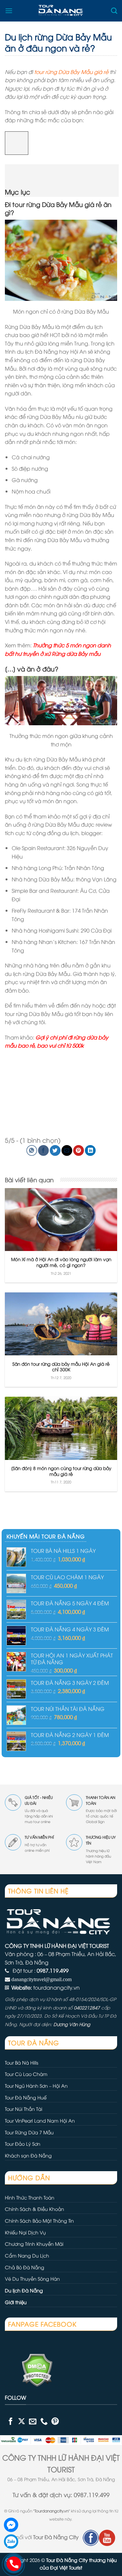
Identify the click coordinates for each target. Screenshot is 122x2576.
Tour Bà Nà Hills (22, 2062)
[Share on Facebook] (43, 1150)
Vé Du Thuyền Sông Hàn (32, 2279)
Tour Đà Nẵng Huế (26, 2097)
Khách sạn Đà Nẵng (28, 2155)
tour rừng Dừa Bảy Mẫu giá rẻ (71, 72)
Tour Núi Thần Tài (24, 2109)
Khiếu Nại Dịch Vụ (25, 2232)
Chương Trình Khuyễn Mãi (34, 2244)
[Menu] (9, 11)
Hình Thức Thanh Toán (30, 2197)
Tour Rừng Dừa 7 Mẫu (29, 2132)
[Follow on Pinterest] (55, 2421)
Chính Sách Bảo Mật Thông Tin (39, 2221)
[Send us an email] (33, 2421)
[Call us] (44, 2421)
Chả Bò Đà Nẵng (25, 2267)
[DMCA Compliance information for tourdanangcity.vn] (29, 2369)
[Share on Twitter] (55, 1150)
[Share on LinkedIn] (90, 1150)
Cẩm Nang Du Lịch (27, 2255)
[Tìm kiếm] (114, 11)
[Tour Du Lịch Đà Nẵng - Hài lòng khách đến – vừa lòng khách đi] (62, 11)
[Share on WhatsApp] (32, 1150)
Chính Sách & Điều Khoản (34, 2209)
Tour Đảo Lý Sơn (23, 2144)
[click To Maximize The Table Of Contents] (17, 143)
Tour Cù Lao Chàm (26, 2074)
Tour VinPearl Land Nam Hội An (40, 2120)
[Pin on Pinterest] (79, 1150)
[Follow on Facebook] (11, 2421)
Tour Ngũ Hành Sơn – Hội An (36, 2086)
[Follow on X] (22, 2421)
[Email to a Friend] (67, 1150)
